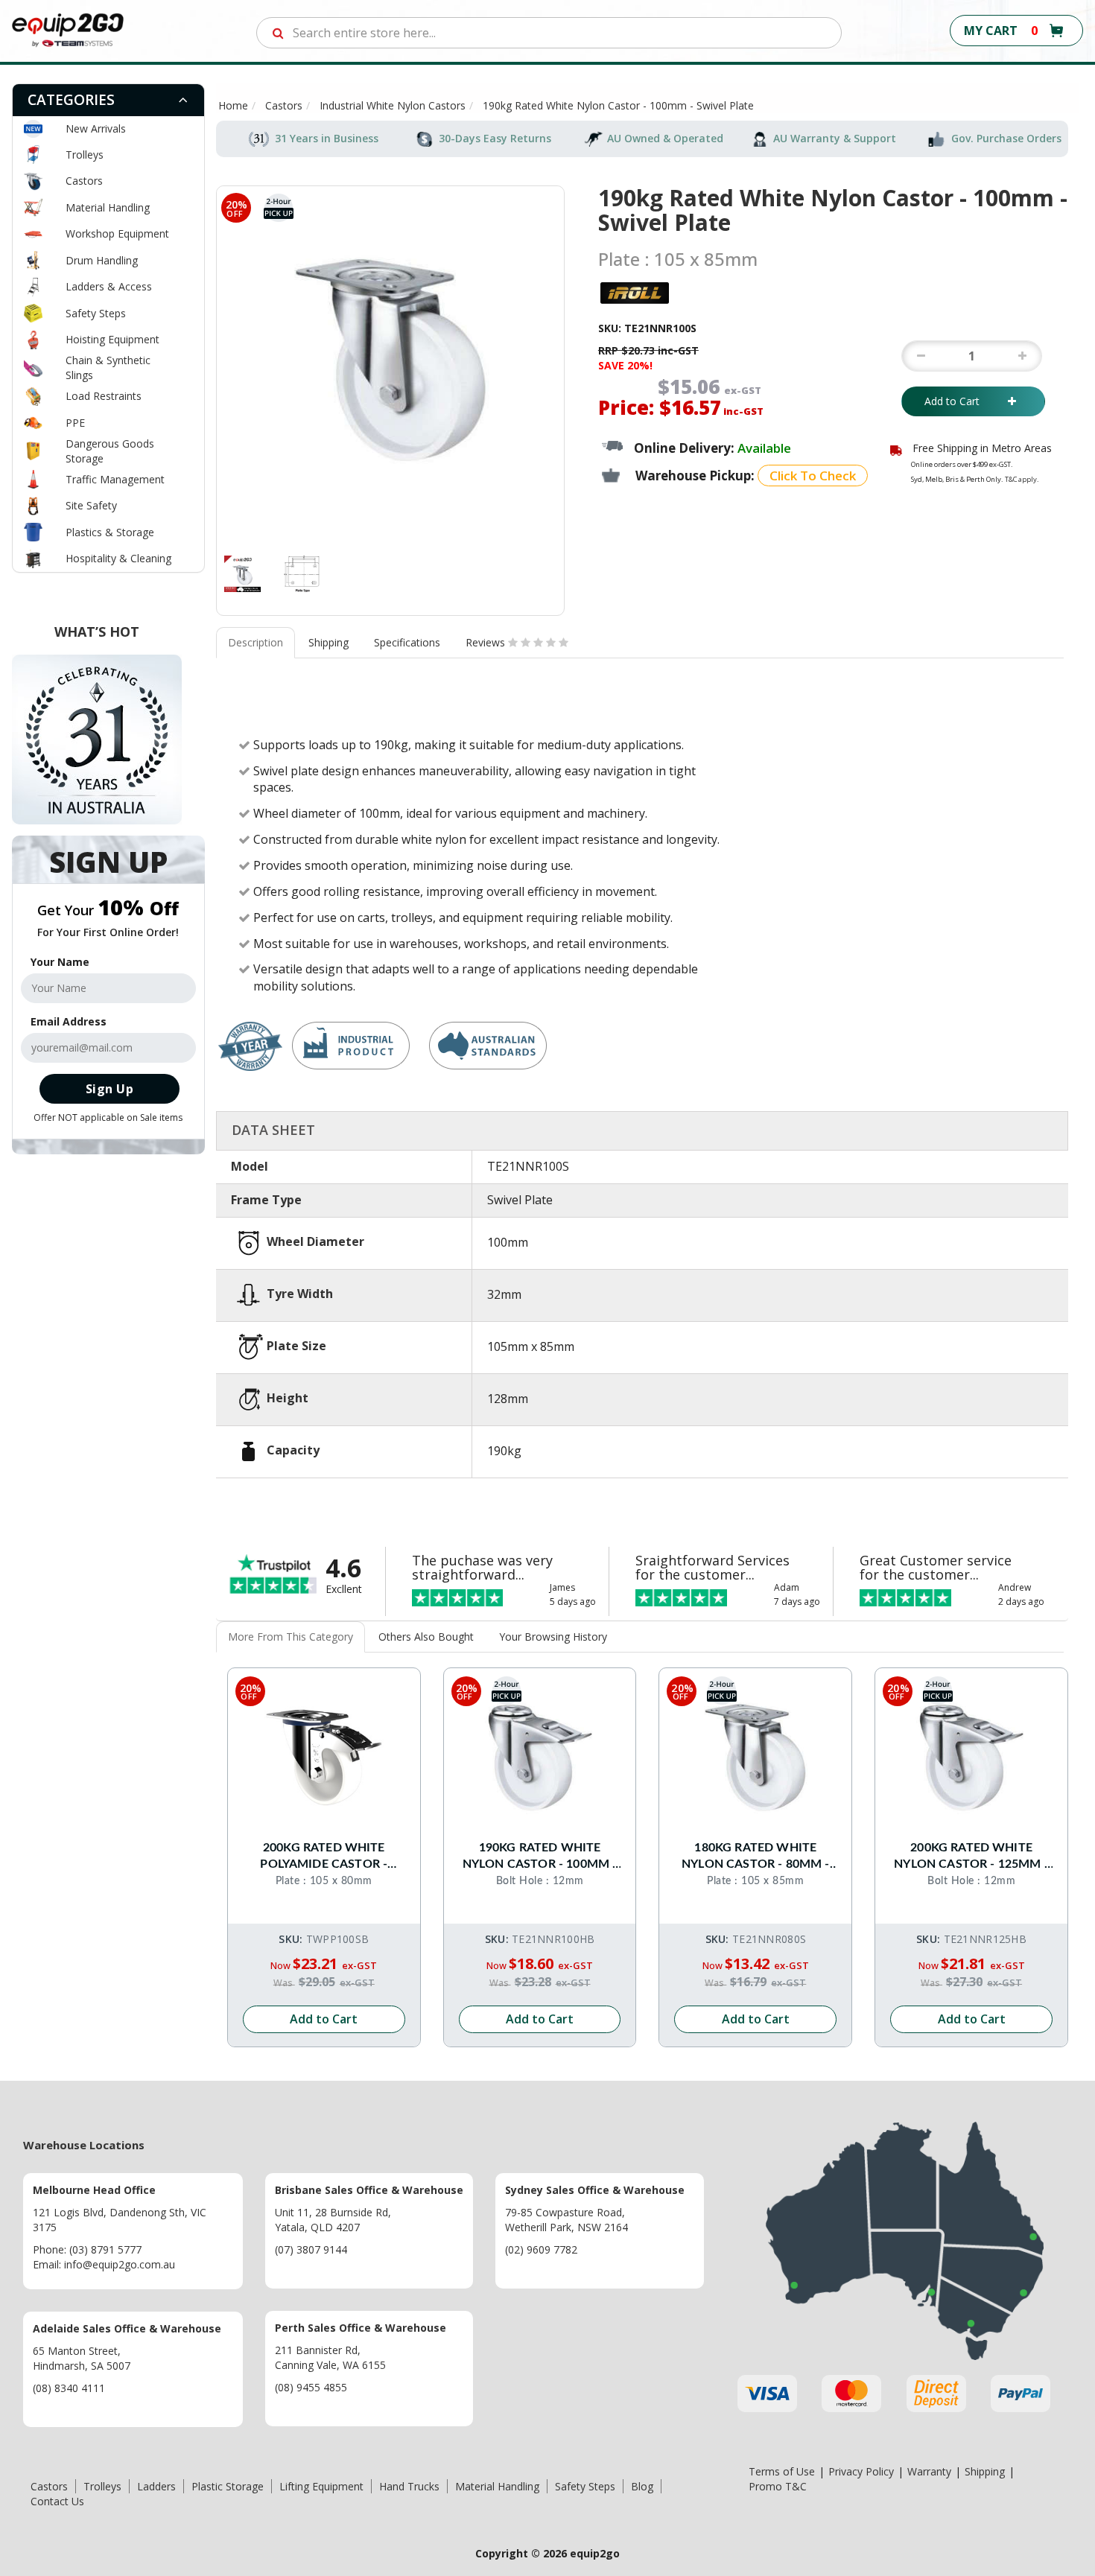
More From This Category (291, 1637)
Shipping (328, 642)
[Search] (278, 33)
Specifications (407, 642)
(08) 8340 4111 (69, 2388)
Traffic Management (115, 479)
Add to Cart (962, 401)
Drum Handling (102, 260)
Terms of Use (782, 2471)
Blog (642, 2486)
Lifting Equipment (321, 2486)
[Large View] (242, 574)
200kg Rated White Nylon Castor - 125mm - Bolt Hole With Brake (971, 1857)
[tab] (108, 100)
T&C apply (1021, 479)
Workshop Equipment (117, 233)
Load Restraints (104, 396)
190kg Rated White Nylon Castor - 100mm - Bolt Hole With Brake (540, 1857)
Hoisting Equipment (112, 339)
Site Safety (91, 505)
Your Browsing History (553, 1637)
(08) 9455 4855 (311, 2387)
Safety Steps (96, 313)
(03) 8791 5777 (105, 2249)
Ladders (156, 2486)
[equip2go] (68, 29)
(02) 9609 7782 (541, 2249)
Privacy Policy (861, 2471)
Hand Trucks (409, 2486)
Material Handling (108, 207)
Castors (84, 181)
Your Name (60, 962)
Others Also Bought (426, 1637)
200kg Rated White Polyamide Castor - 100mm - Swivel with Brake (324, 1857)
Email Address (69, 1021)
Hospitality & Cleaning (118, 558)
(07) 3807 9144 (311, 2249)
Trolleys (85, 155)
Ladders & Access (109, 286)
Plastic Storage (228, 2486)
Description (256, 642)
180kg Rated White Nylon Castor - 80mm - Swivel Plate (755, 1857)
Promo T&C (778, 2486)
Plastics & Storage (110, 532)
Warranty (929, 2471)
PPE (75, 423)
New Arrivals (96, 128)
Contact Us (57, 2501)
